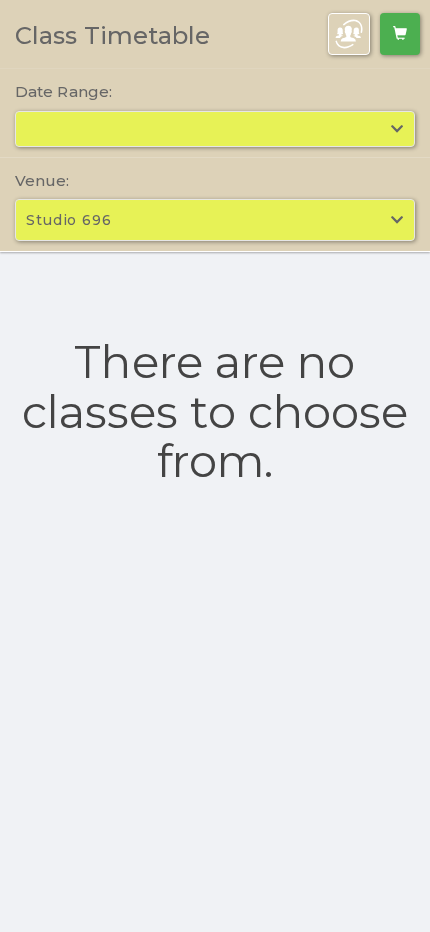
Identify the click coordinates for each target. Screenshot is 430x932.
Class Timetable (113, 35)
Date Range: (63, 91)
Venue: (42, 180)
